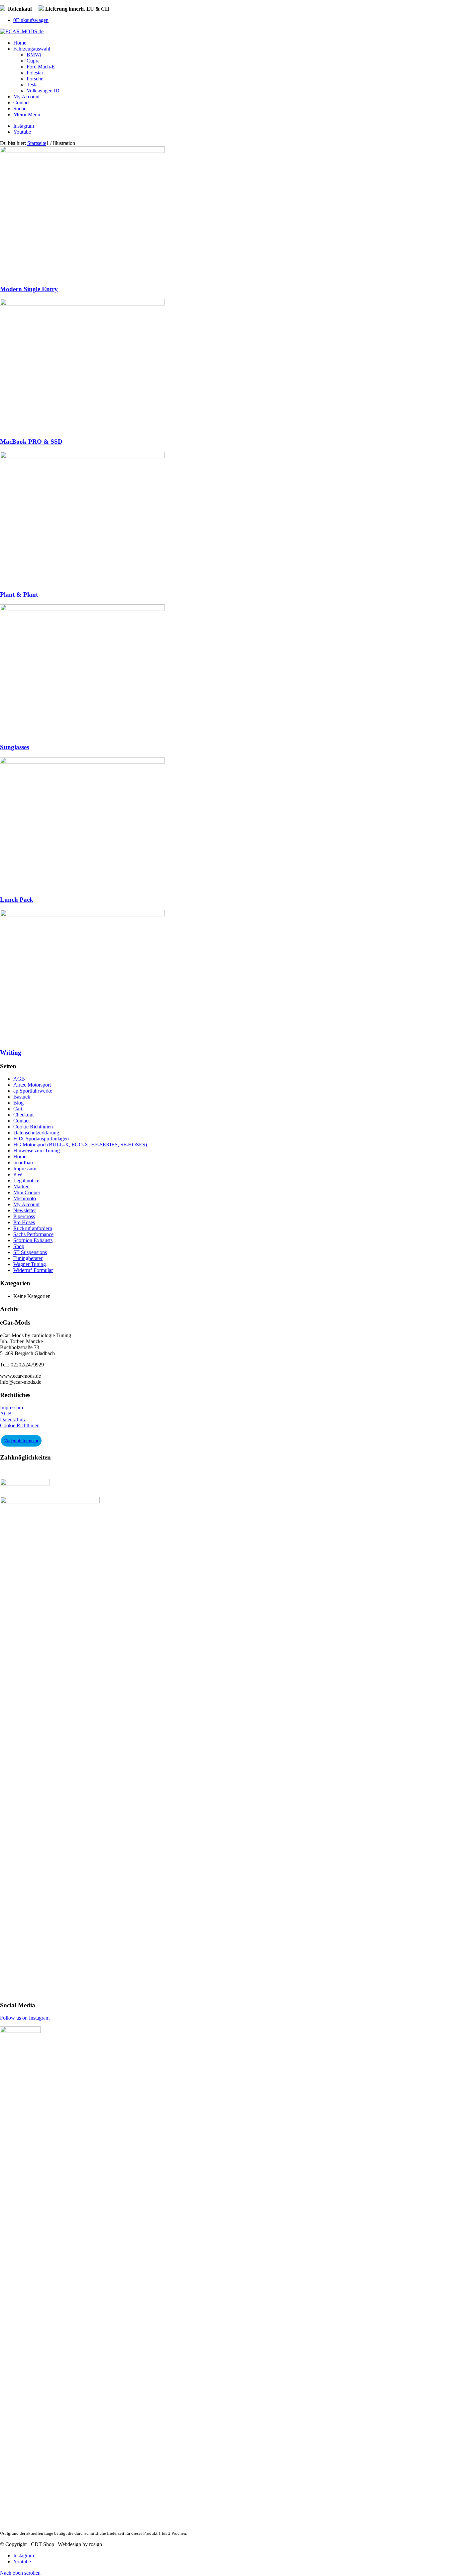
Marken (21, 1186)
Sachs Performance (33, 1234)
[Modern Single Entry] (82, 151)
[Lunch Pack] (82, 762)
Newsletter (25, 1210)
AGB (19, 1079)
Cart (18, 1109)
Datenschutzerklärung (36, 1133)
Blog (18, 1103)
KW (18, 1174)
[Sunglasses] (82, 609)
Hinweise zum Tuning (37, 1151)
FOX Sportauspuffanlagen (41, 1139)
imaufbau (23, 1163)
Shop (19, 1246)
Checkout (23, 1115)
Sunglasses (14, 747)
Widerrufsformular (21, 1441)
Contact (21, 1121)
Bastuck (22, 1097)
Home (20, 1157)
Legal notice (26, 1180)
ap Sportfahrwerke (33, 1091)
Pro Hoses (24, 1222)
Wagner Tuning (30, 1264)
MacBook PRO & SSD (31, 442)
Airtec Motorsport (32, 1085)
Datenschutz (13, 1419)
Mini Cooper (27, 1192)
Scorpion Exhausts (33, 1240)
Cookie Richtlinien (33, 1127)
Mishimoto (25, 1198)
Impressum (25, 1169)
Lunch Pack (17, 900)
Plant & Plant (19, 594)
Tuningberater (28, 1258)
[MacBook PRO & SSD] (82, 304)
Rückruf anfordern (33, 1228)
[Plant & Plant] (82, 457)
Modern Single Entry (29, 289)
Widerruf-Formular (33, 1270)
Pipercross (24, 1216)
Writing (11, 1053)
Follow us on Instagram (25, 2018)
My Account (26, 1204)
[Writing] (82, 915)
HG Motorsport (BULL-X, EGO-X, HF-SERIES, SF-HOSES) (80, 1145)
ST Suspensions (30, 1252)
